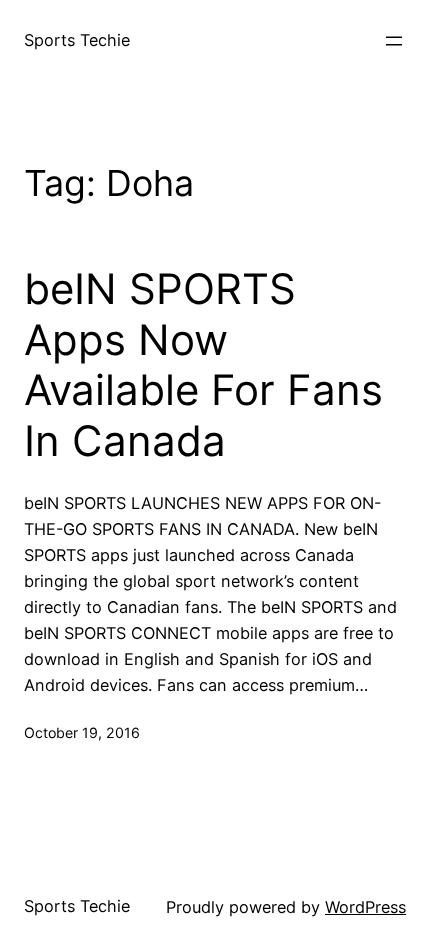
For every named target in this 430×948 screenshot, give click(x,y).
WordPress (365, 907)
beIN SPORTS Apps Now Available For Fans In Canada (203, 364)
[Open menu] (394, 41)
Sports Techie (77, 40)
